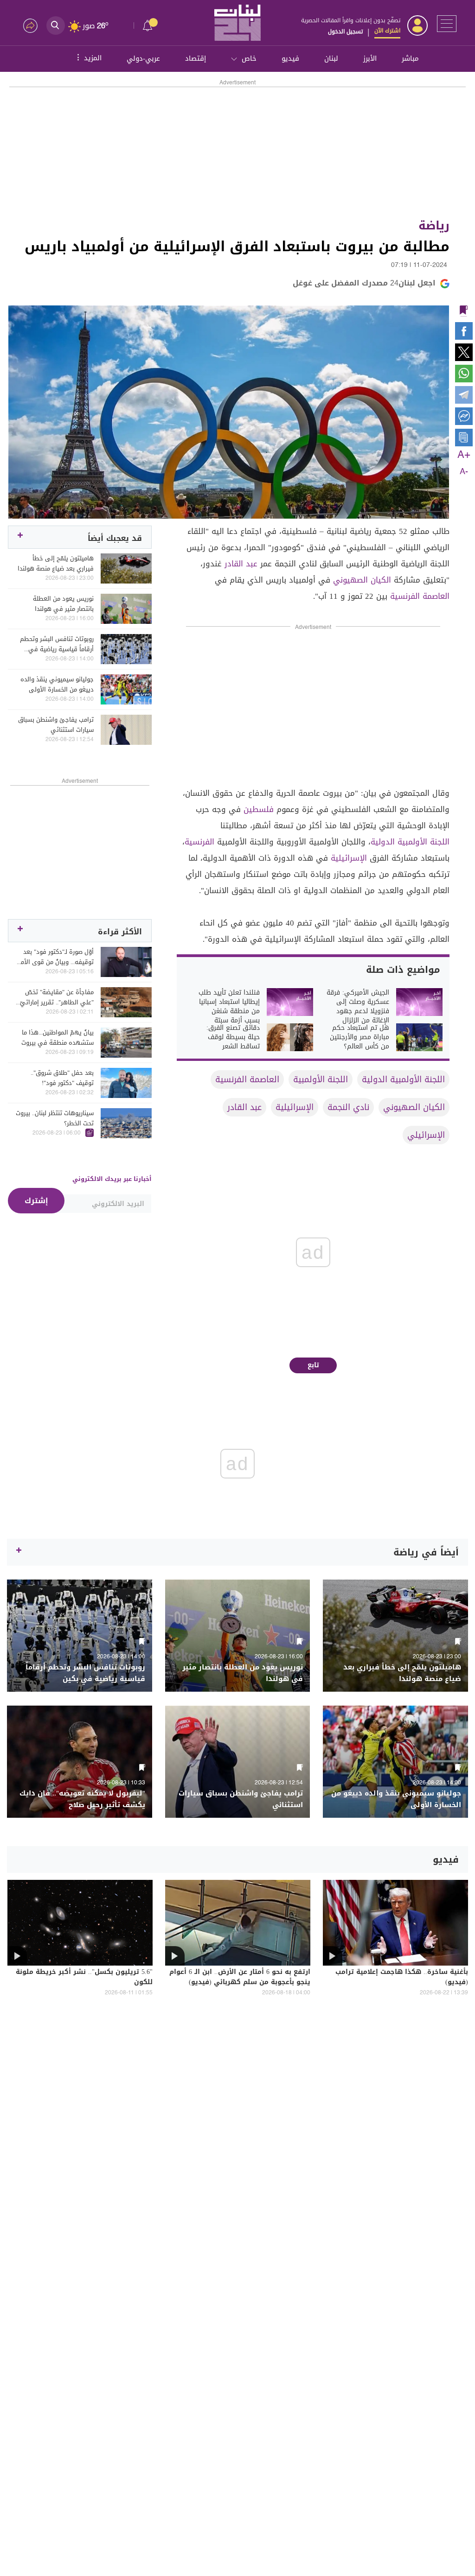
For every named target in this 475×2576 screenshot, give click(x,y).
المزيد (88, 57)
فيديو (290, 58)
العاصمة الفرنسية (420, 596)
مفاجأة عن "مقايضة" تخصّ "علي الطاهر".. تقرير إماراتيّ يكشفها (57, 997)
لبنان (331, 58)
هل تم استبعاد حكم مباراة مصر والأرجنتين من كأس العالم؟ (359, 1037)
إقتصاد (196, 58)
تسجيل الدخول (345, 32)
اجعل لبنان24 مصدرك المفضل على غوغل (364, 283)
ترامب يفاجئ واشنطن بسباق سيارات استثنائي (56, 725)
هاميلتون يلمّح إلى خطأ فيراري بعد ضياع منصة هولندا (56, 564)
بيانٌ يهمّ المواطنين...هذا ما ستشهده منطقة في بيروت (58, 1038)
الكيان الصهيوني (362, 580)
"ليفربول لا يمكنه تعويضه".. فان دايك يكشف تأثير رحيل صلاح (82, 1799)
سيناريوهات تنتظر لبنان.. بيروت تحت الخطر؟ (55, 1118)
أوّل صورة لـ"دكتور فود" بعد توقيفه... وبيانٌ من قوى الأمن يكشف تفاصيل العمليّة (55, 957)
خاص (249, 58)
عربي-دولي (143, 58)
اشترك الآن (387, 31)
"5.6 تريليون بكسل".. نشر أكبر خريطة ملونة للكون (84, 1978)
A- (464, 472)
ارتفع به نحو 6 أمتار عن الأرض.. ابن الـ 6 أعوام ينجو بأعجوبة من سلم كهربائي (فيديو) (240, 1978)
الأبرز (370, 58)
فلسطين (259, 809)
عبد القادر (241, 564)
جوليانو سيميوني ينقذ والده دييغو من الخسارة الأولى (57, 685)
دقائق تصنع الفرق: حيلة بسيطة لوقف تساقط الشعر (233, 1037)
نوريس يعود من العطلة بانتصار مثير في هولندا (63, 604)
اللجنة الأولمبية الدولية (410, 842)
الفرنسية (199, 842)
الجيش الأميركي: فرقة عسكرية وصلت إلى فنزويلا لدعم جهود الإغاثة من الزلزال (358, 1007)
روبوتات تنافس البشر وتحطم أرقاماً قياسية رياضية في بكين (57, 644)
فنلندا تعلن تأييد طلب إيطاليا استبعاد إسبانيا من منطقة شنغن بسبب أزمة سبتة (229, 1007)
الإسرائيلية (349, 858)
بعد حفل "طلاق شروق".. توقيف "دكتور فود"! (62, 1078)
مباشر (410, 58)
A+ (464, 455)
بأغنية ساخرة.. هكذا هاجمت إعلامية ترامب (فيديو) (402, 1978)
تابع (313, 1365)
